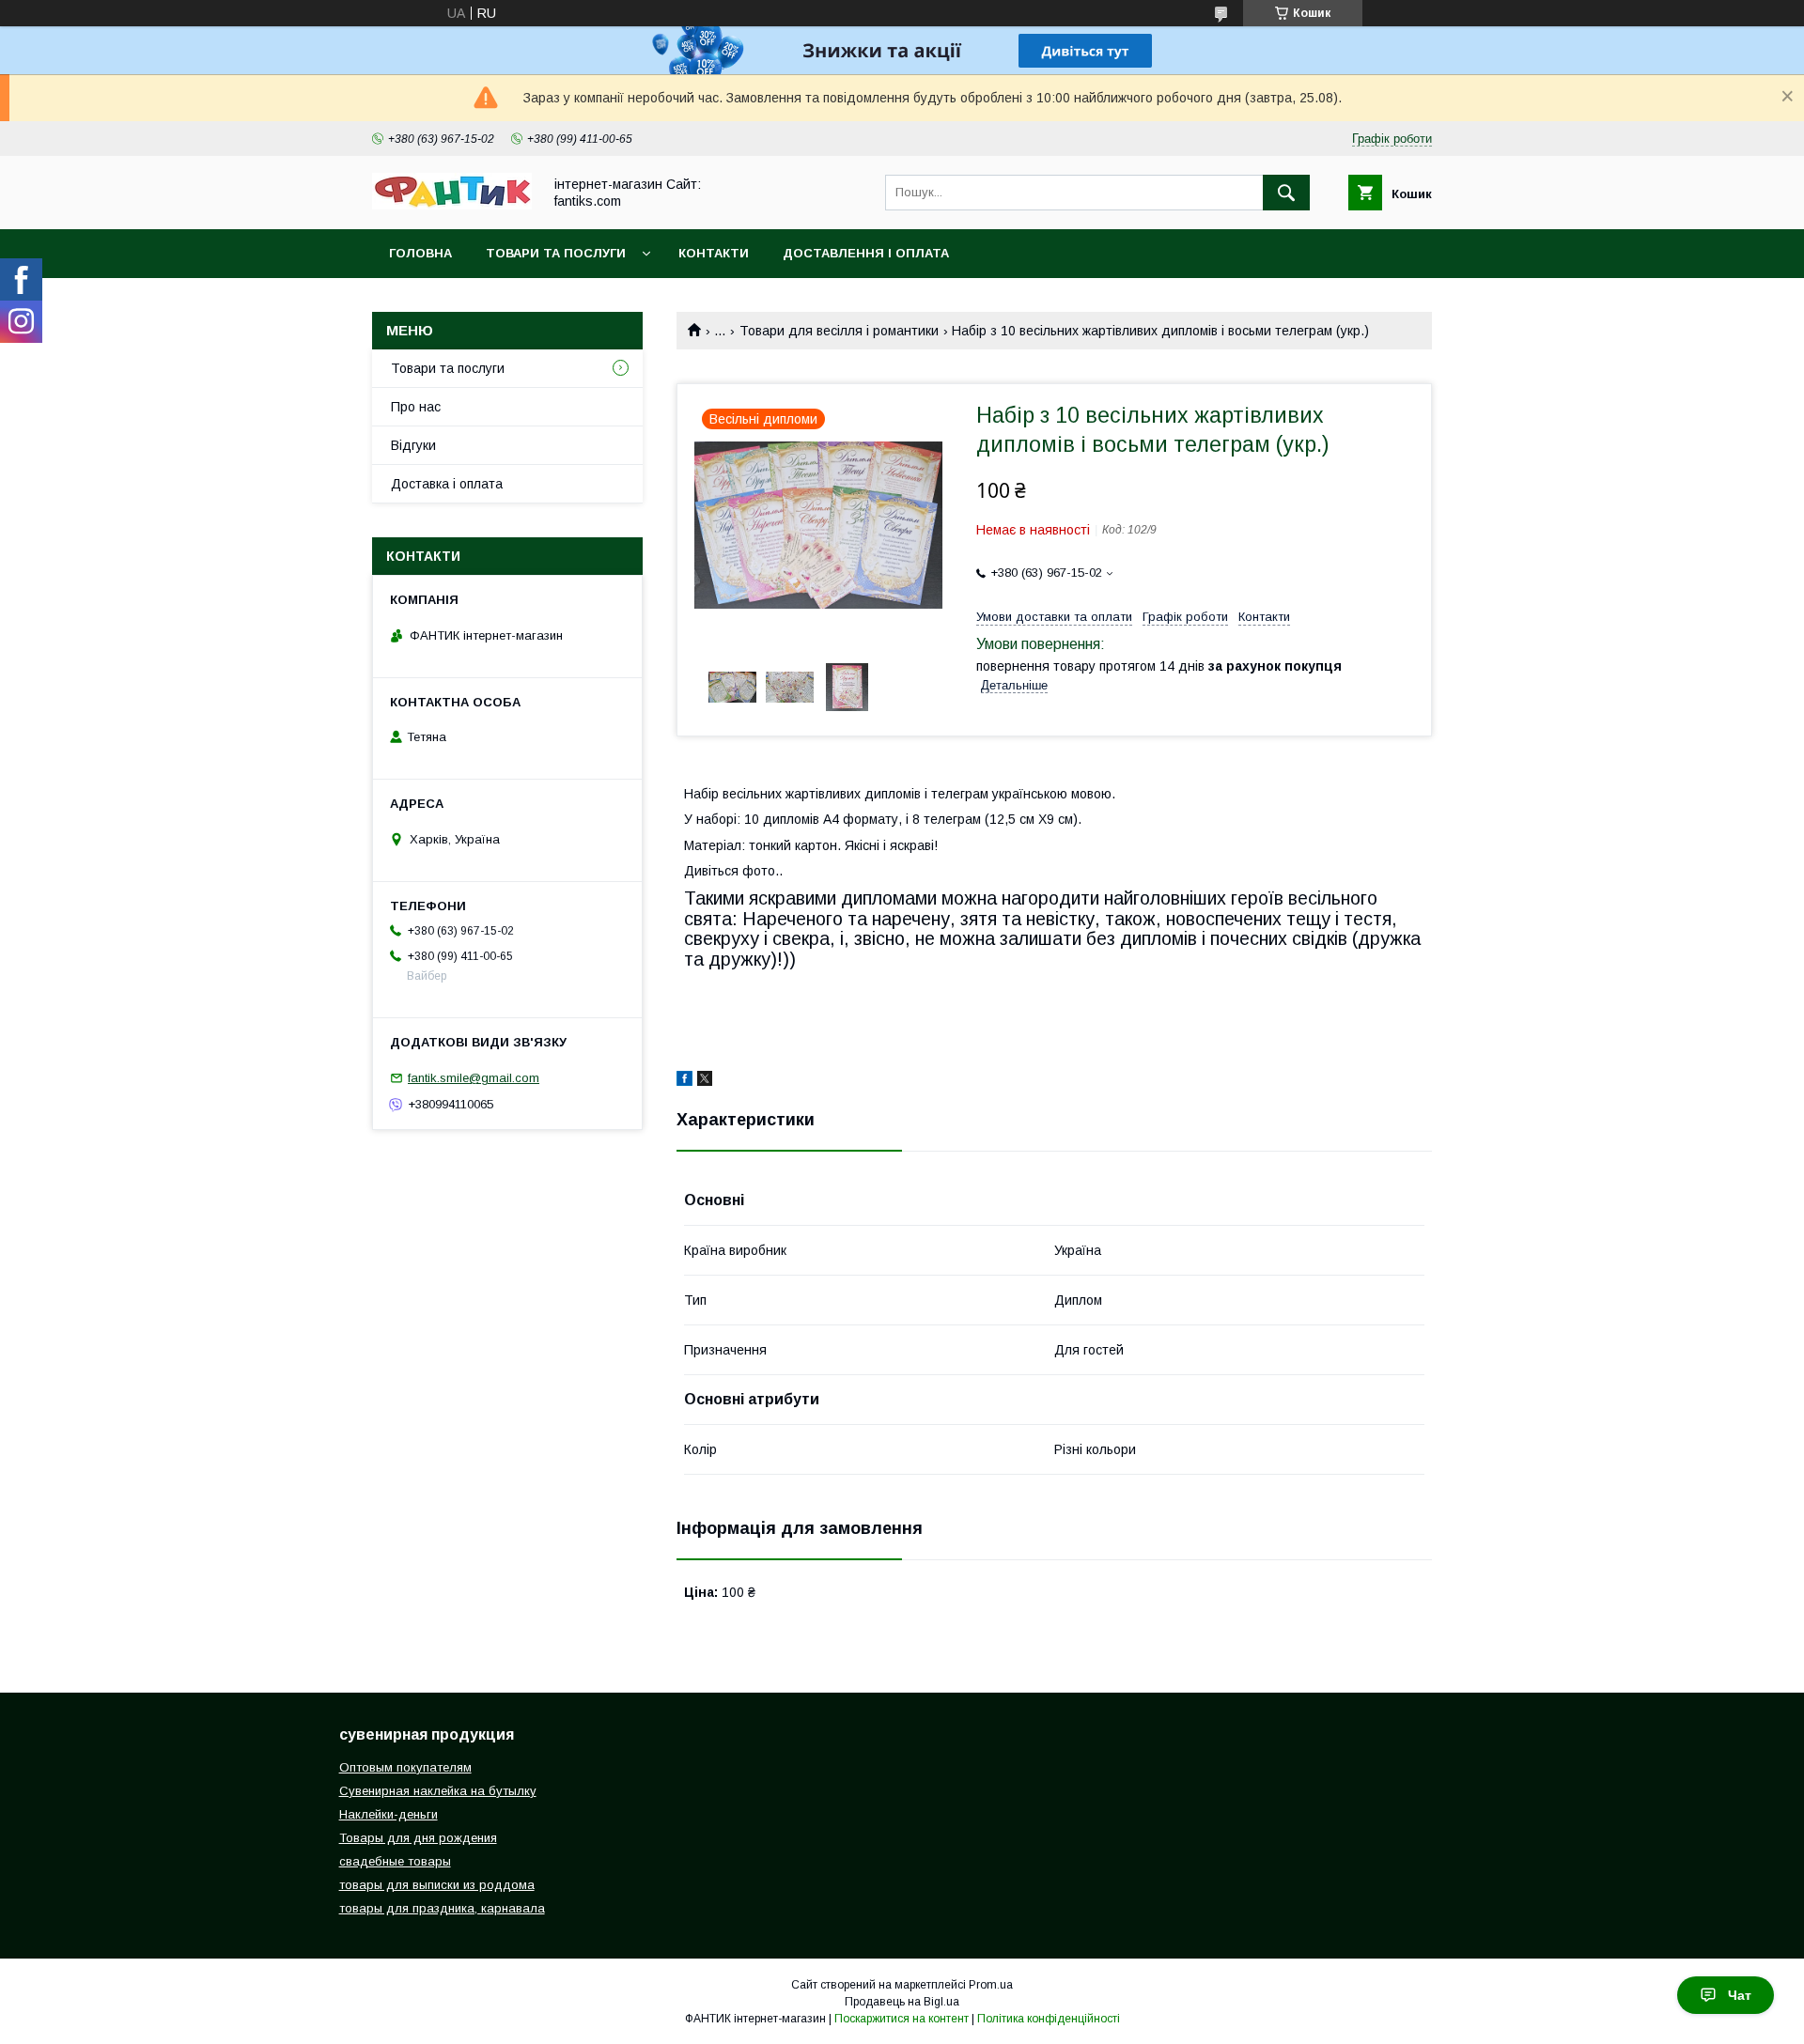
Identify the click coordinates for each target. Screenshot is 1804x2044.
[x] (705, 1081)
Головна (420, 253)
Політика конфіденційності (1049, 2019)
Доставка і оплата (447, 484)
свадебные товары (395, 1861)
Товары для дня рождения (418, 1838)
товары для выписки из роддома (437, 1885)
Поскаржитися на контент (902, 2019)
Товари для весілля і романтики (839, 331)
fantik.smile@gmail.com (474, 1078)
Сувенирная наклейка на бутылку (438, 1791)
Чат (1740, 1995)
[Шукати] (1286, 193)
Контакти (714, 253)
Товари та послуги (556, 253)
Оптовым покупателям (405, 1767)
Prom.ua (991, 1985)
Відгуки (413, 445)
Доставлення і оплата (866, 253)
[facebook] (684, 1081)
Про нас (416, 407)
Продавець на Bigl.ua (902, 2002)
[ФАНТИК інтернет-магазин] (452, 205)
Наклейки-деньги (389, 1814)
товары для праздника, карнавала (442, 1908)
